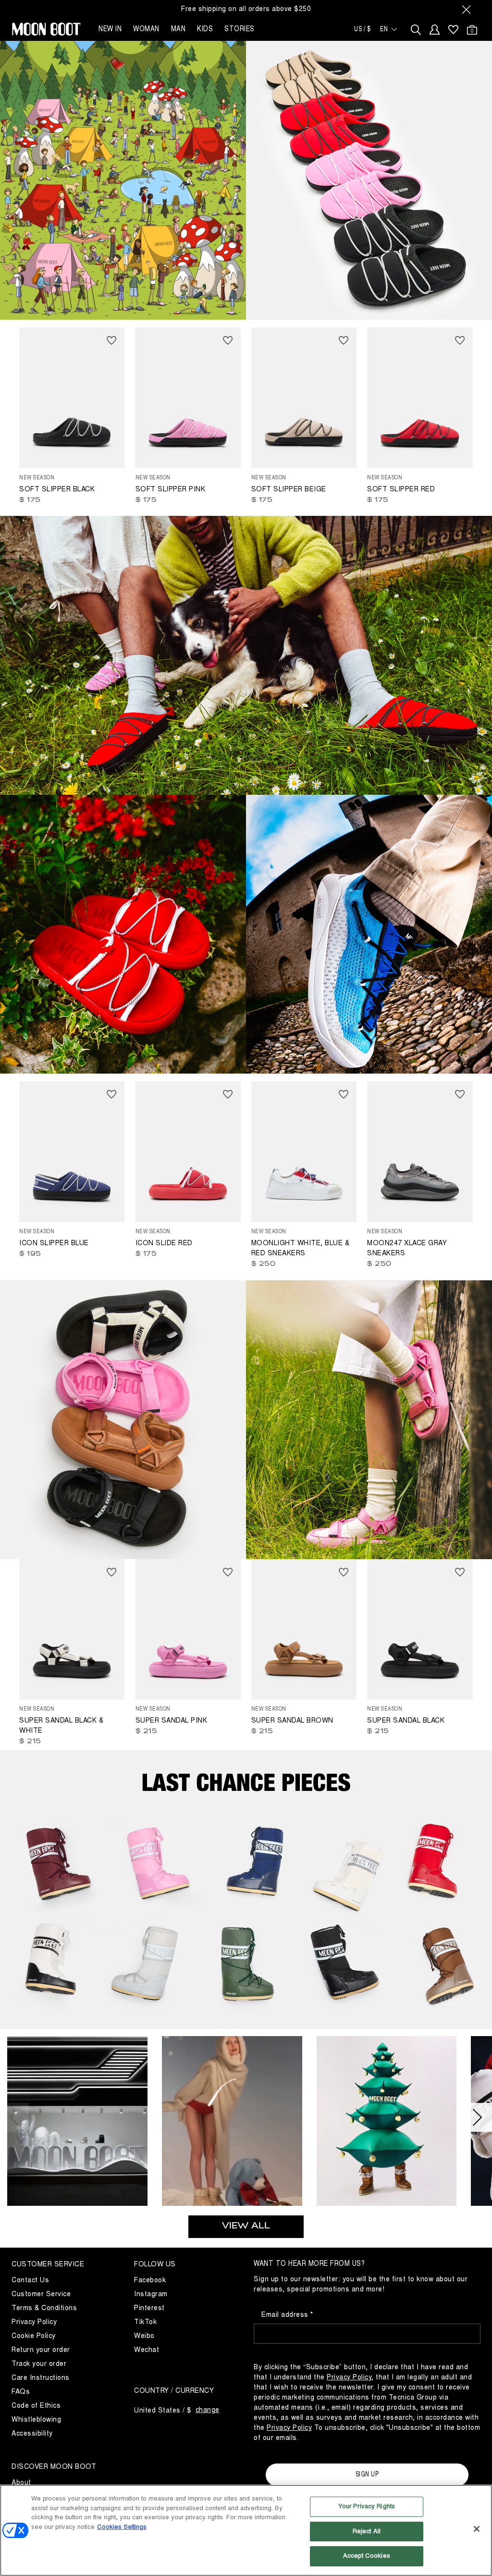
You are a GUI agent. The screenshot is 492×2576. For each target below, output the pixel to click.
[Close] (477, 2529)
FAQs (21, 2392)
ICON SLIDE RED (164, 1243)
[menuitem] (453, 30)
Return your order (41, 2350)
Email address (286, 2315)
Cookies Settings (122, 2527)
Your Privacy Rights (367, 2506)
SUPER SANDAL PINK (172, 1720)
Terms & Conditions (44, 2308)
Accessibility (32, 2433)
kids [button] (205, 29)
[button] (77, 2124)
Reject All (367, 2531)
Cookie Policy (34, 2336)
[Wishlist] (453, 30)
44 (53, 453)
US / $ (362, 29)
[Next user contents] (478, 2117)
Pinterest (149, 2308)
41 (25, 453)
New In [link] (110, 29)
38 (183, 447)
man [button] (178, 29)
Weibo (144, 2336)
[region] (246, 2530)
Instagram (151, 2294)
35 (141, 447)
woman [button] (146, 29)
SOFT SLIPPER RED (401, 489)
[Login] (435, 30)
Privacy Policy (34, 2322)
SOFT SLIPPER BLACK (57, 489)
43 (155, 460)
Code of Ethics (36, 2406)
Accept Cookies (367, 2556)
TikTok (145, 2322)
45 (183, 460)
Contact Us (30, 2280)
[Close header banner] (467, 9)
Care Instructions (41, 2378)
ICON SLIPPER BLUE (54, 1243)
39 (197, 447)
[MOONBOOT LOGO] (46, 29)
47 (313, 460)
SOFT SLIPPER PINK (171, 489)
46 (299, 460)
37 (169, 447)
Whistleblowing (36, 2420)
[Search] (416, 30)
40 (211, 447)
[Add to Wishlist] (112, 340)
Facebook (150, 2280)
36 (155, 447)
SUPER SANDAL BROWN (292, 1720)
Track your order (39, 2364)
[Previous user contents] (14, 2117)
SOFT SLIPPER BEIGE (289, 489)
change (208, 2410)
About (21, 2482)
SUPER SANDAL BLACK (406, 1720)
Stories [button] (240, 29)
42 (39, 453)
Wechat (147, 2350)
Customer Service (41, 2294)
